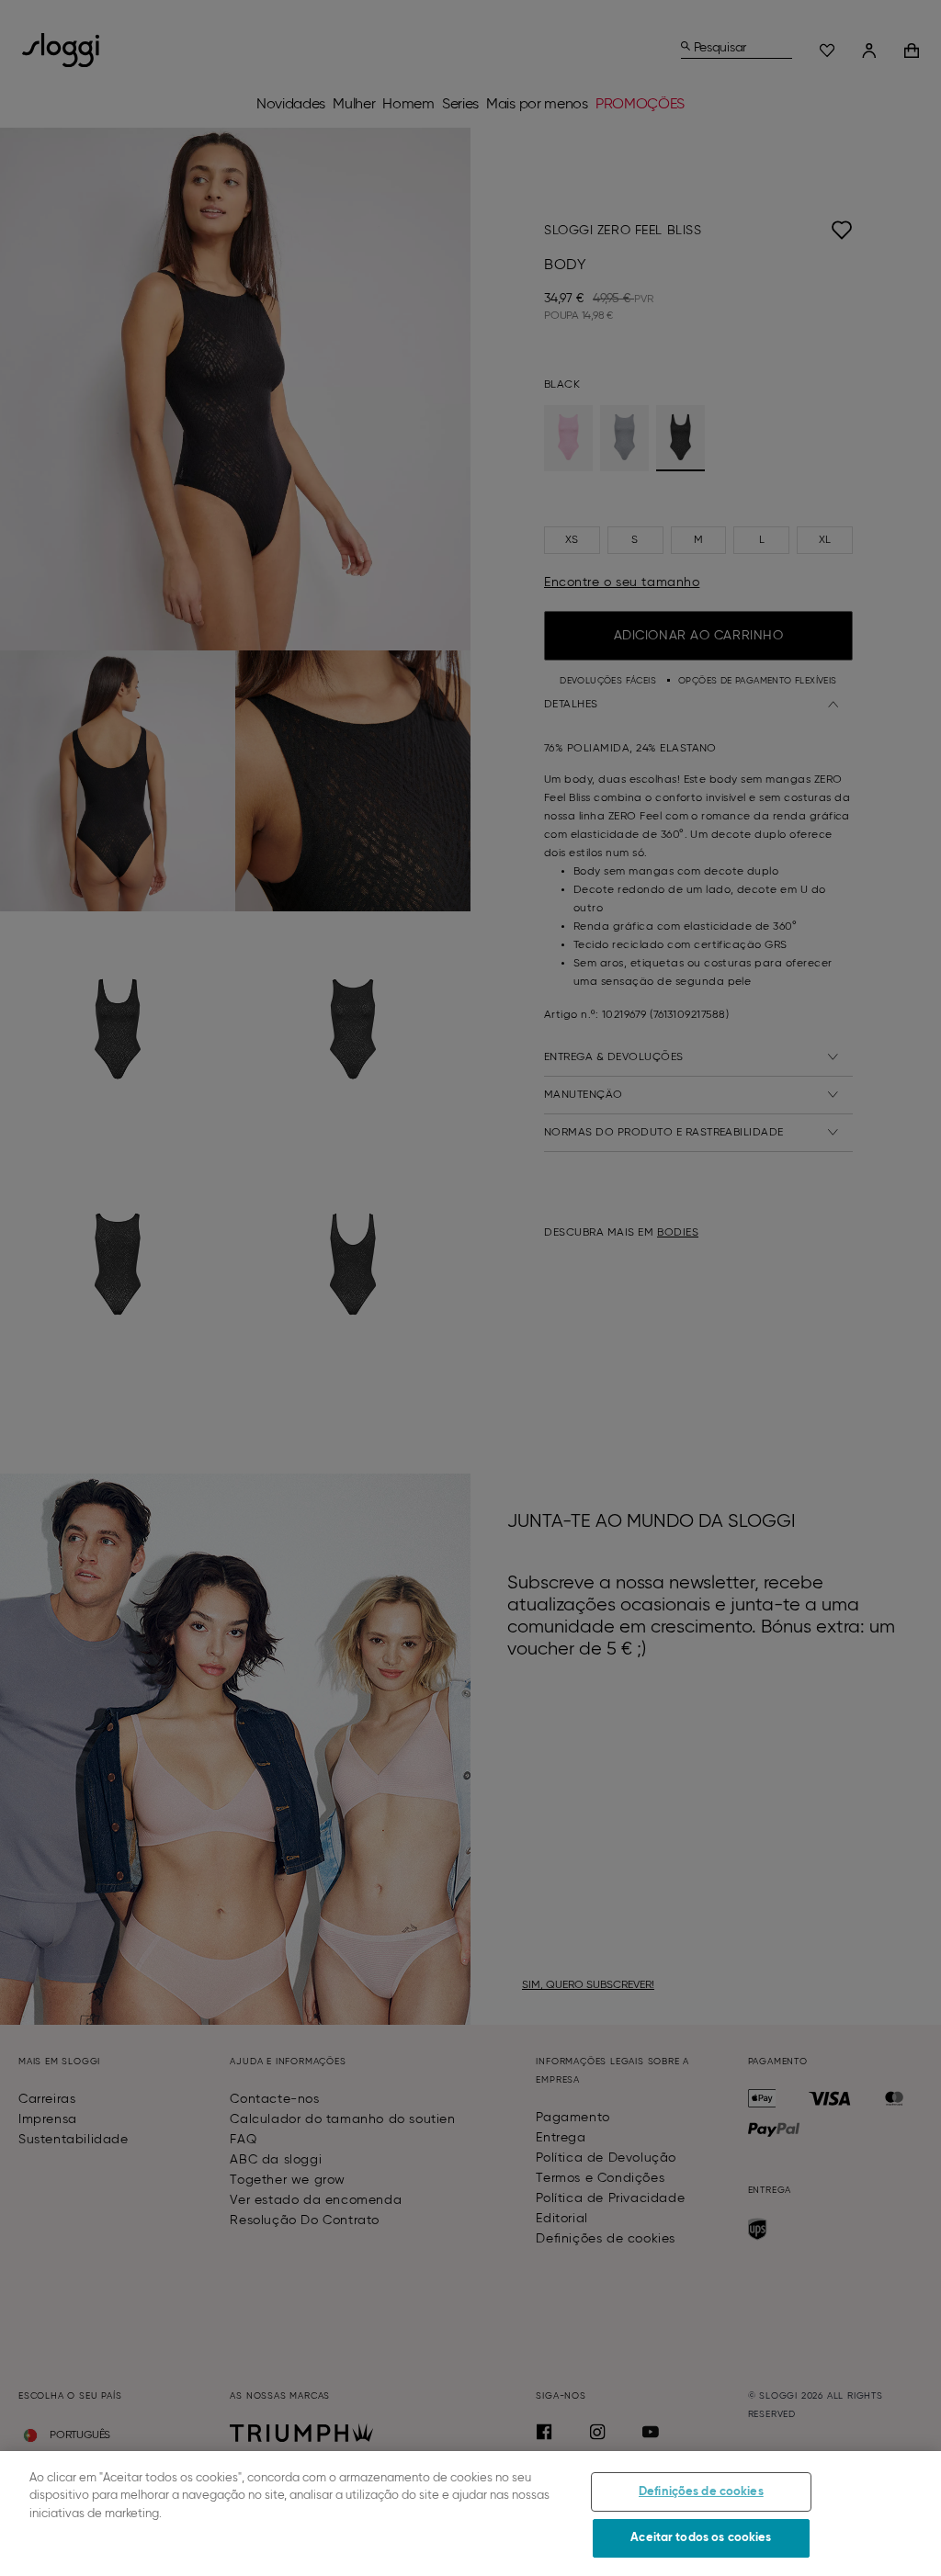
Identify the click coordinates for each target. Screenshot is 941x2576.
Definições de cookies (701, 2492)
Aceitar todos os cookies (701, 2538)
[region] (470, 2514)
